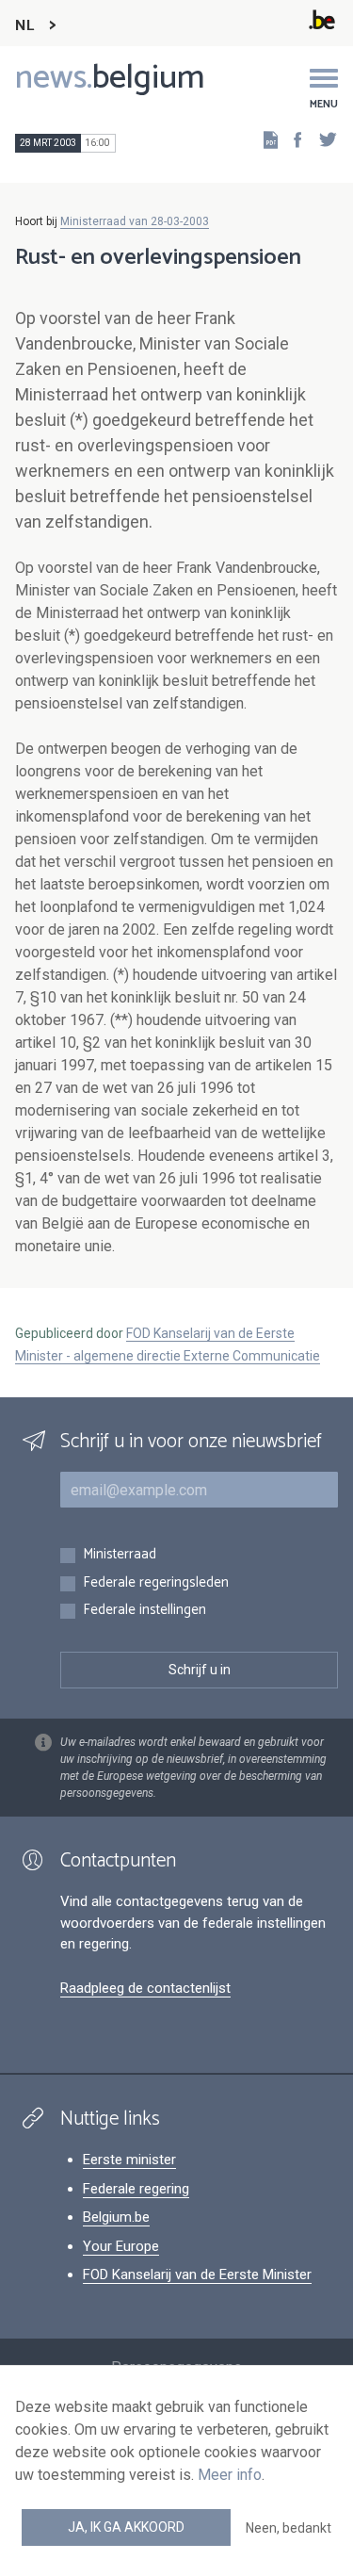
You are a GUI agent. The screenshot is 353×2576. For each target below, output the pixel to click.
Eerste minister (129, 2160)
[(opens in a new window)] (292, 139)
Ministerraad (120, 1555)
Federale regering (136, 2189)
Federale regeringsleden (156, 1583)
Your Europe (121, 2246)
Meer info (230, 2475)
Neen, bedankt (289, 2528)
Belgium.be (116, 2217)
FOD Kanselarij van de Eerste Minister (197, 2274)
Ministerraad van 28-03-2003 (135, 221)
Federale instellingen (144, 1611)
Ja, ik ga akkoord (126, 2527)
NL (24, 26)
